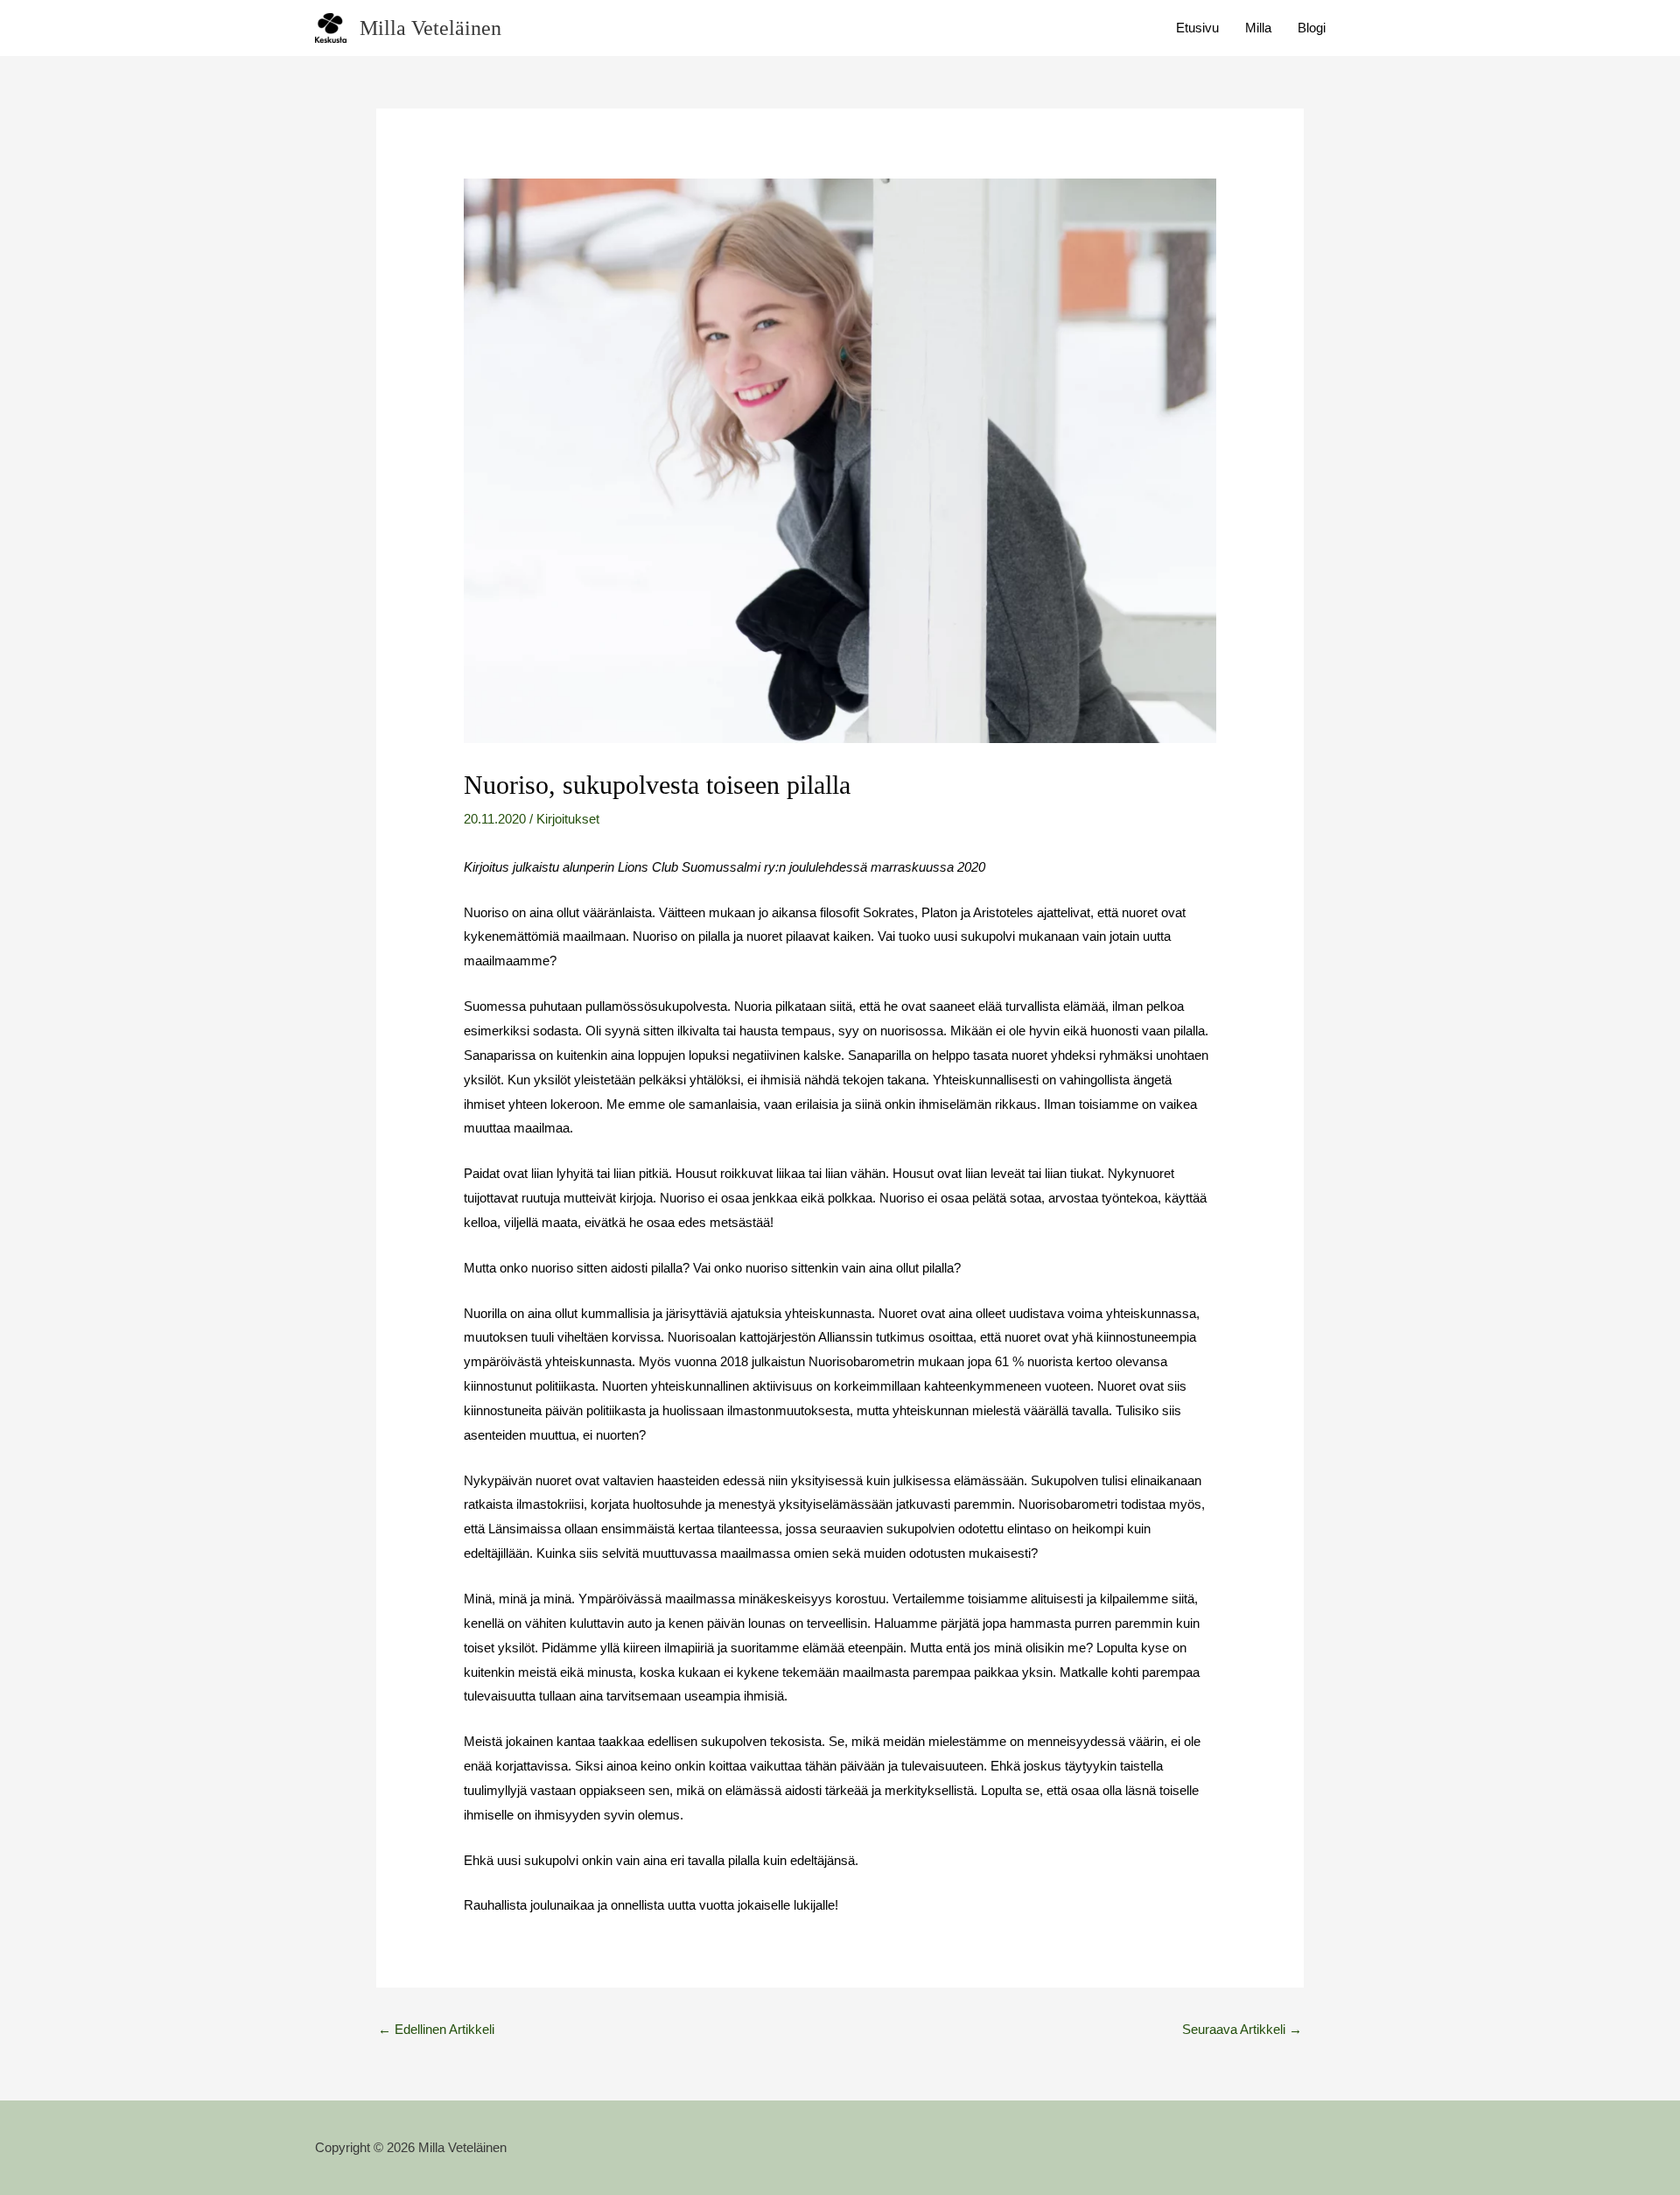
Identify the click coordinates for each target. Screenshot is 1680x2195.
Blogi (1312, 28)
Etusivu (1197, 28)
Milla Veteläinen (430, 28)
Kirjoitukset (568, 819)
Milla (1258, 28)
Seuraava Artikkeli (1242, 2029)
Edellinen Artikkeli (436, 2029)
